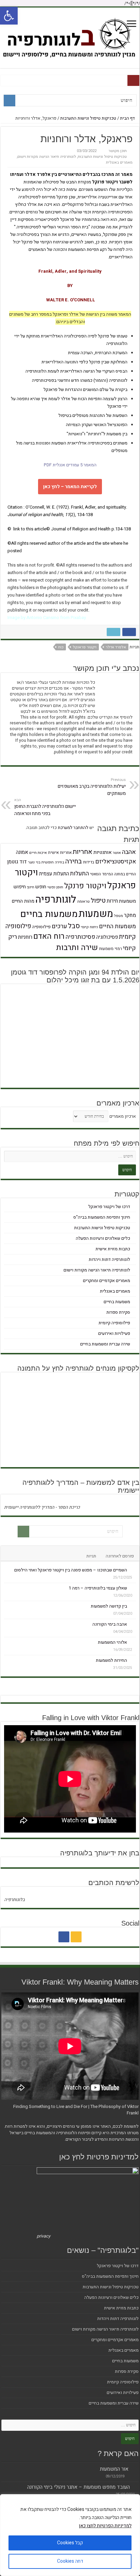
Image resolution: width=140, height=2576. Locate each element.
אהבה (129, 852)
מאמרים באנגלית (119, 162)
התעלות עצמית (54, 874)
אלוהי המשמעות (112, 1642)
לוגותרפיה (56, 899)
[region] (70, 2535)
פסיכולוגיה (107, 937)
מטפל (119, 916)
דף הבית (128, 118)
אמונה (22, 852)
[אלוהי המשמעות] (133, 1642)
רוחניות (25, 937)
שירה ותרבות (77, 948)
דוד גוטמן (17, 862)
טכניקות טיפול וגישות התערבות (88, 118)
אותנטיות (103, 852)
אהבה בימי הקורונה (110, 1624)
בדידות (89, 862)
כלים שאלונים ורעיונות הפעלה (103, 1238)
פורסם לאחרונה (120, 1556)
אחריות (83, 852)
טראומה (83, 901)
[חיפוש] (10, 101)
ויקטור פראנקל (85, 647)
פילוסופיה (41, 927)
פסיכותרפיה (80, 937)
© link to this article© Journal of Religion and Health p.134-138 (69, 529)
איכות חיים (38, 853)
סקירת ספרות (118, 1312)
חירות (112, 901)
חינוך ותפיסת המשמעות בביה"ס (102, 1217)
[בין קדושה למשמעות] (133, 1606)
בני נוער (34, 862)
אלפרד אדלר (116, 647)
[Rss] (76, 1937)
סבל (74, 926)
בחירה (74, 861)
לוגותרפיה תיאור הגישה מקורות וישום (47, 157)
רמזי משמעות (110, 949)
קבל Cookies (70, 2543)
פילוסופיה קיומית (114, 1323)
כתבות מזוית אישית (113, 1249)
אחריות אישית (60, 853)
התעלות (80, 873)
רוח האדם (49, 936)
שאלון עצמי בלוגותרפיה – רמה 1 (98, 1588)
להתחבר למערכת (73, 827)
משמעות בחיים (49, 914)
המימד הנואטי (102, 874)
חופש (41, 887)
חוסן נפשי (55, 887)
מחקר (130, 915)
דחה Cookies (70, 2561)
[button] (9, 16)
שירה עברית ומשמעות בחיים (105, 1344)
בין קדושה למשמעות (109, 1606)
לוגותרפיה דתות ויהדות (109, 1259)
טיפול (98, 901)
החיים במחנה (125, 874)
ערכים (59, 926)
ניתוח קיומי (89, 927)
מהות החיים (23, 901)
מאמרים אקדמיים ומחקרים (107, 1281)
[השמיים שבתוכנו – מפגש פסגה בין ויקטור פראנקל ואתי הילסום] (133, 1570)
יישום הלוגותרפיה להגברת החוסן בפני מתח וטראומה (45, 807)
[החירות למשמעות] (133, 1660)
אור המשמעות (114, 2469)
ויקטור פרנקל (85, 886)
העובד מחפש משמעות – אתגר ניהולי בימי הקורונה (78, 2487)
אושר (117, 853)
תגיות (91, 1556)
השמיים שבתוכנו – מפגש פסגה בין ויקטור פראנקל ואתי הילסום (71, 1570)
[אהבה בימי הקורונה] (133, 1624)
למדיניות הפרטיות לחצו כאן (105, 2526)
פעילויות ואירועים (114, 1333)
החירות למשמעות (111, 1660)
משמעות (96, 914)
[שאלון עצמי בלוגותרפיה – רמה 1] (133, 1588)
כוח (61, 647)
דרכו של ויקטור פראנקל (109, 1207)
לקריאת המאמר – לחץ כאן (70, 487)
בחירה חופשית (53, 862)
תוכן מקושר (118, 151)
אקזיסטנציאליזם (116, 862)
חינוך (31, 887)
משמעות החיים (117, 926)
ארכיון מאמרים (123, 1116)
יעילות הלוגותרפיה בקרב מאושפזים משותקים (92, 787)
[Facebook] (64, 1937)
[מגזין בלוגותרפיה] (70, 36)
